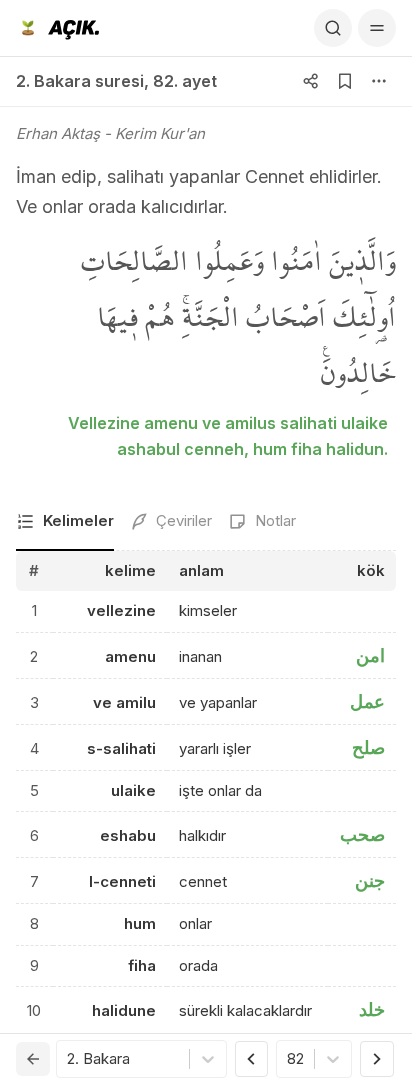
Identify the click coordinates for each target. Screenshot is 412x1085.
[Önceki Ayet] (252, 1059)
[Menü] (377, 28)
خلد (372, 1009)
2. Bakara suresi (80, 81)
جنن (370, 880)
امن (370, 655)
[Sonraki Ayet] (377, 1059)
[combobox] (69, 1059)
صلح (368, 747)
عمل (367, 701)
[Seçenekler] (379, 81)
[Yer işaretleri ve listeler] (345, 81)
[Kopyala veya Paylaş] (311, 81)
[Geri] (33, 1059)
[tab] (65, 522)
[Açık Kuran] (57, 28)
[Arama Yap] (333, 28)
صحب (362, 834)
